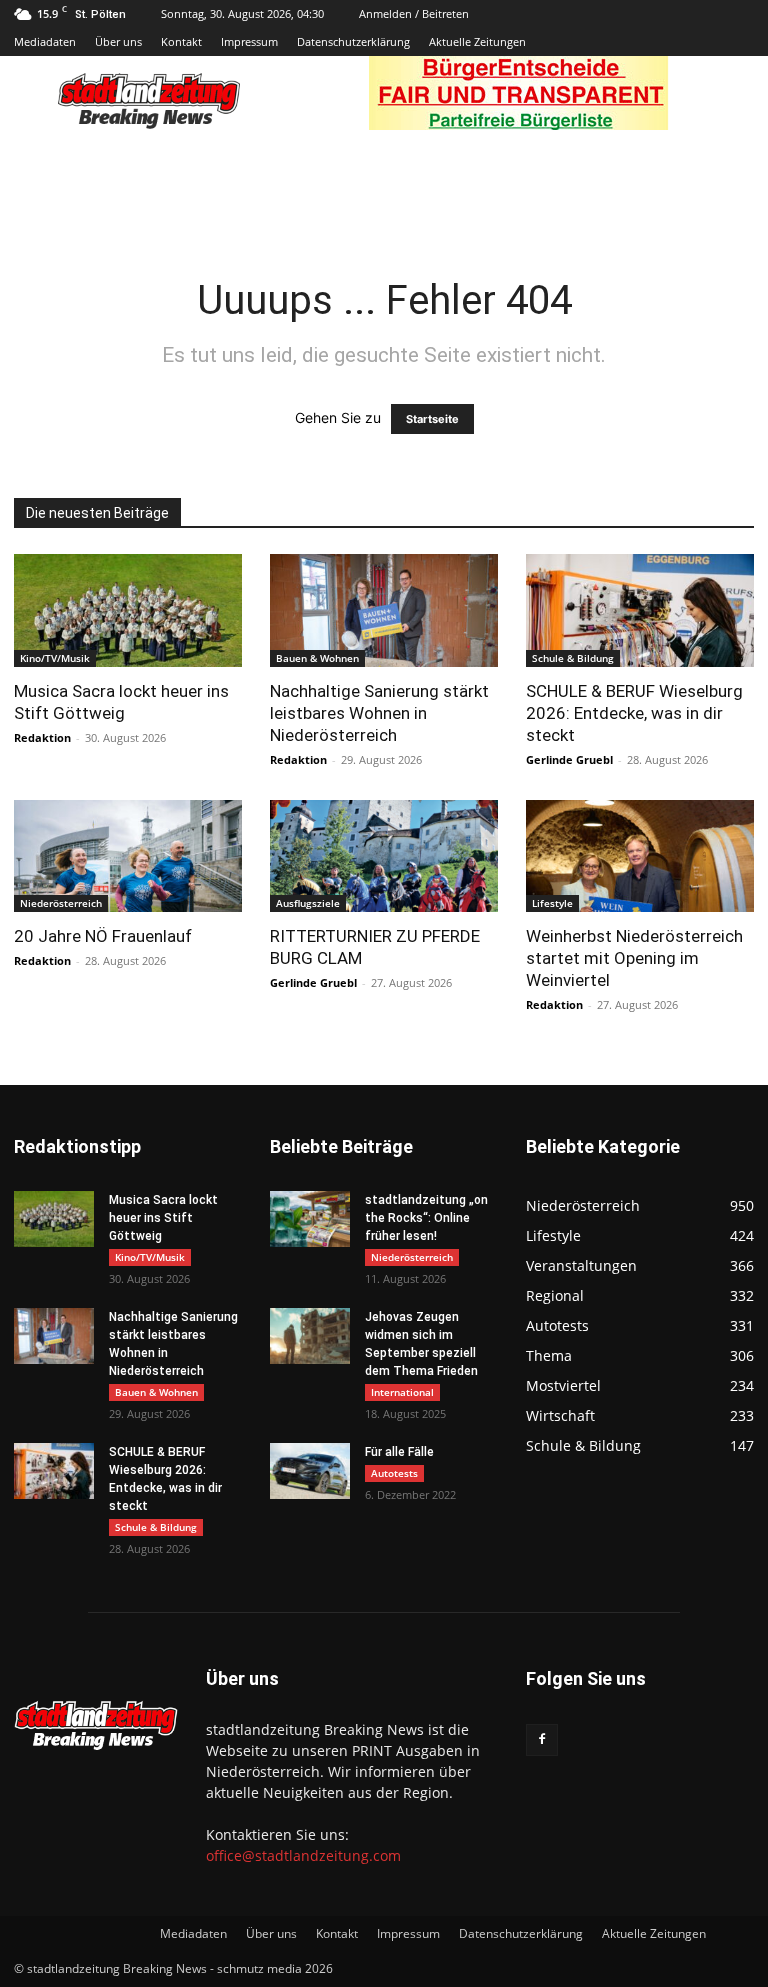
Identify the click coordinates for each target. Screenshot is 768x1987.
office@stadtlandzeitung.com (303, 1855)
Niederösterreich (61, 903)
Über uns (118, 41)
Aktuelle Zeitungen (477, 41)
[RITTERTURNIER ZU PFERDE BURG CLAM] (384, 856)
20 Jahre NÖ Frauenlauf (103, 936)
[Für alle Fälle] (310, 1471)
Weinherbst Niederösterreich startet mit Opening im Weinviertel (634, 958)
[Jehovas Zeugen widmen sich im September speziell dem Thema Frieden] (310, 1336)
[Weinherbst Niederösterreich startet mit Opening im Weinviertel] (640, 856)
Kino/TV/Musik (55, 658)
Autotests (394, 1473)
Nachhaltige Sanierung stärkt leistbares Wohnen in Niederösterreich (379, 713)
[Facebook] (542, 1740)
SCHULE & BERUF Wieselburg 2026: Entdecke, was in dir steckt (634, 713)
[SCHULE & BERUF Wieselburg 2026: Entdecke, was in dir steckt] (640, 610)
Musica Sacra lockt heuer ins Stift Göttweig (163, 1218)
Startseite (432, 419)
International (402, 1392)
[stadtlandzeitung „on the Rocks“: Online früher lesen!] (310, 1219)
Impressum (249, 41)
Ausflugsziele (308, 903)
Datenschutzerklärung (353, 41)
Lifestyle (552, 903)
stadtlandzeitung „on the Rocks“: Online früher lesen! (426, 1218)
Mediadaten (45, 41)
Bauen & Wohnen (317, 658)
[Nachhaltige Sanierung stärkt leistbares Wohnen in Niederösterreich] (384, 610)
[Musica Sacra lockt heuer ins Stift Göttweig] (128, 610)
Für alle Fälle (399, 1452)
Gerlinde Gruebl (569, 759)
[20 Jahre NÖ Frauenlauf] (128, 856)
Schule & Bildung (573, 658)
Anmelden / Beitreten (414, 13)
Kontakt (181, 41)
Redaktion (42, 737)
